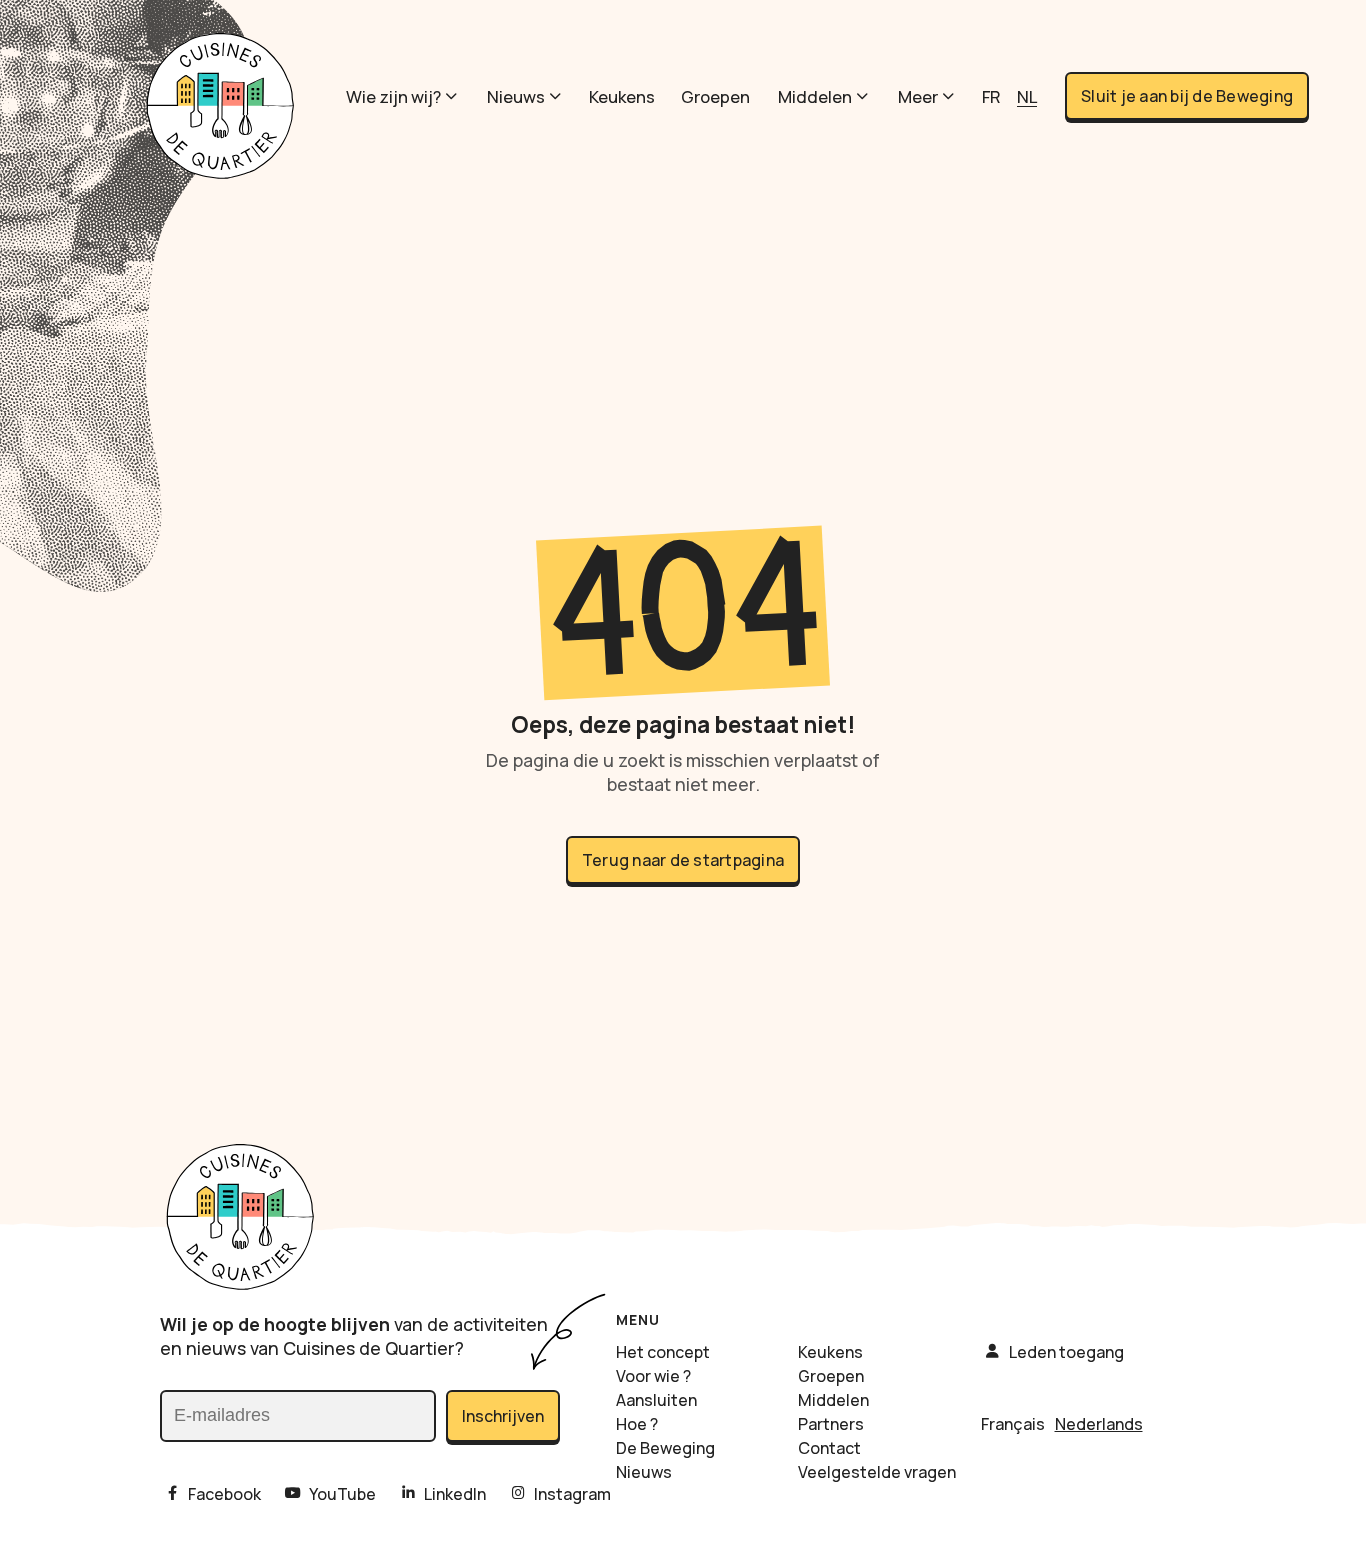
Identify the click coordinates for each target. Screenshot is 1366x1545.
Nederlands (1099, 1424)
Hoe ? (637, 1424)
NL (1027, 96)
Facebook (224, 1494)
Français (1013, 1424)
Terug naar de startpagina (683, 860)
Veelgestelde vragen (877, 1472)
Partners (831, 1424)
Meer (918, 96)
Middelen (815, 96)
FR (991, 96)
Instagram (572, 1494)
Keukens (622, 96)
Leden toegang (1066, 1352)
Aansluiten (656, 1400)
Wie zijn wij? (393, 96)
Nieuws (516, 96)
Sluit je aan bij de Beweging (1187, 96)
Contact (829, 1448)
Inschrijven (503, 1416)
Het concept (663, 1352)
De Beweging (665, 1448)
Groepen (715, 96)
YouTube (342, 1494)
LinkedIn (455, 1494)
